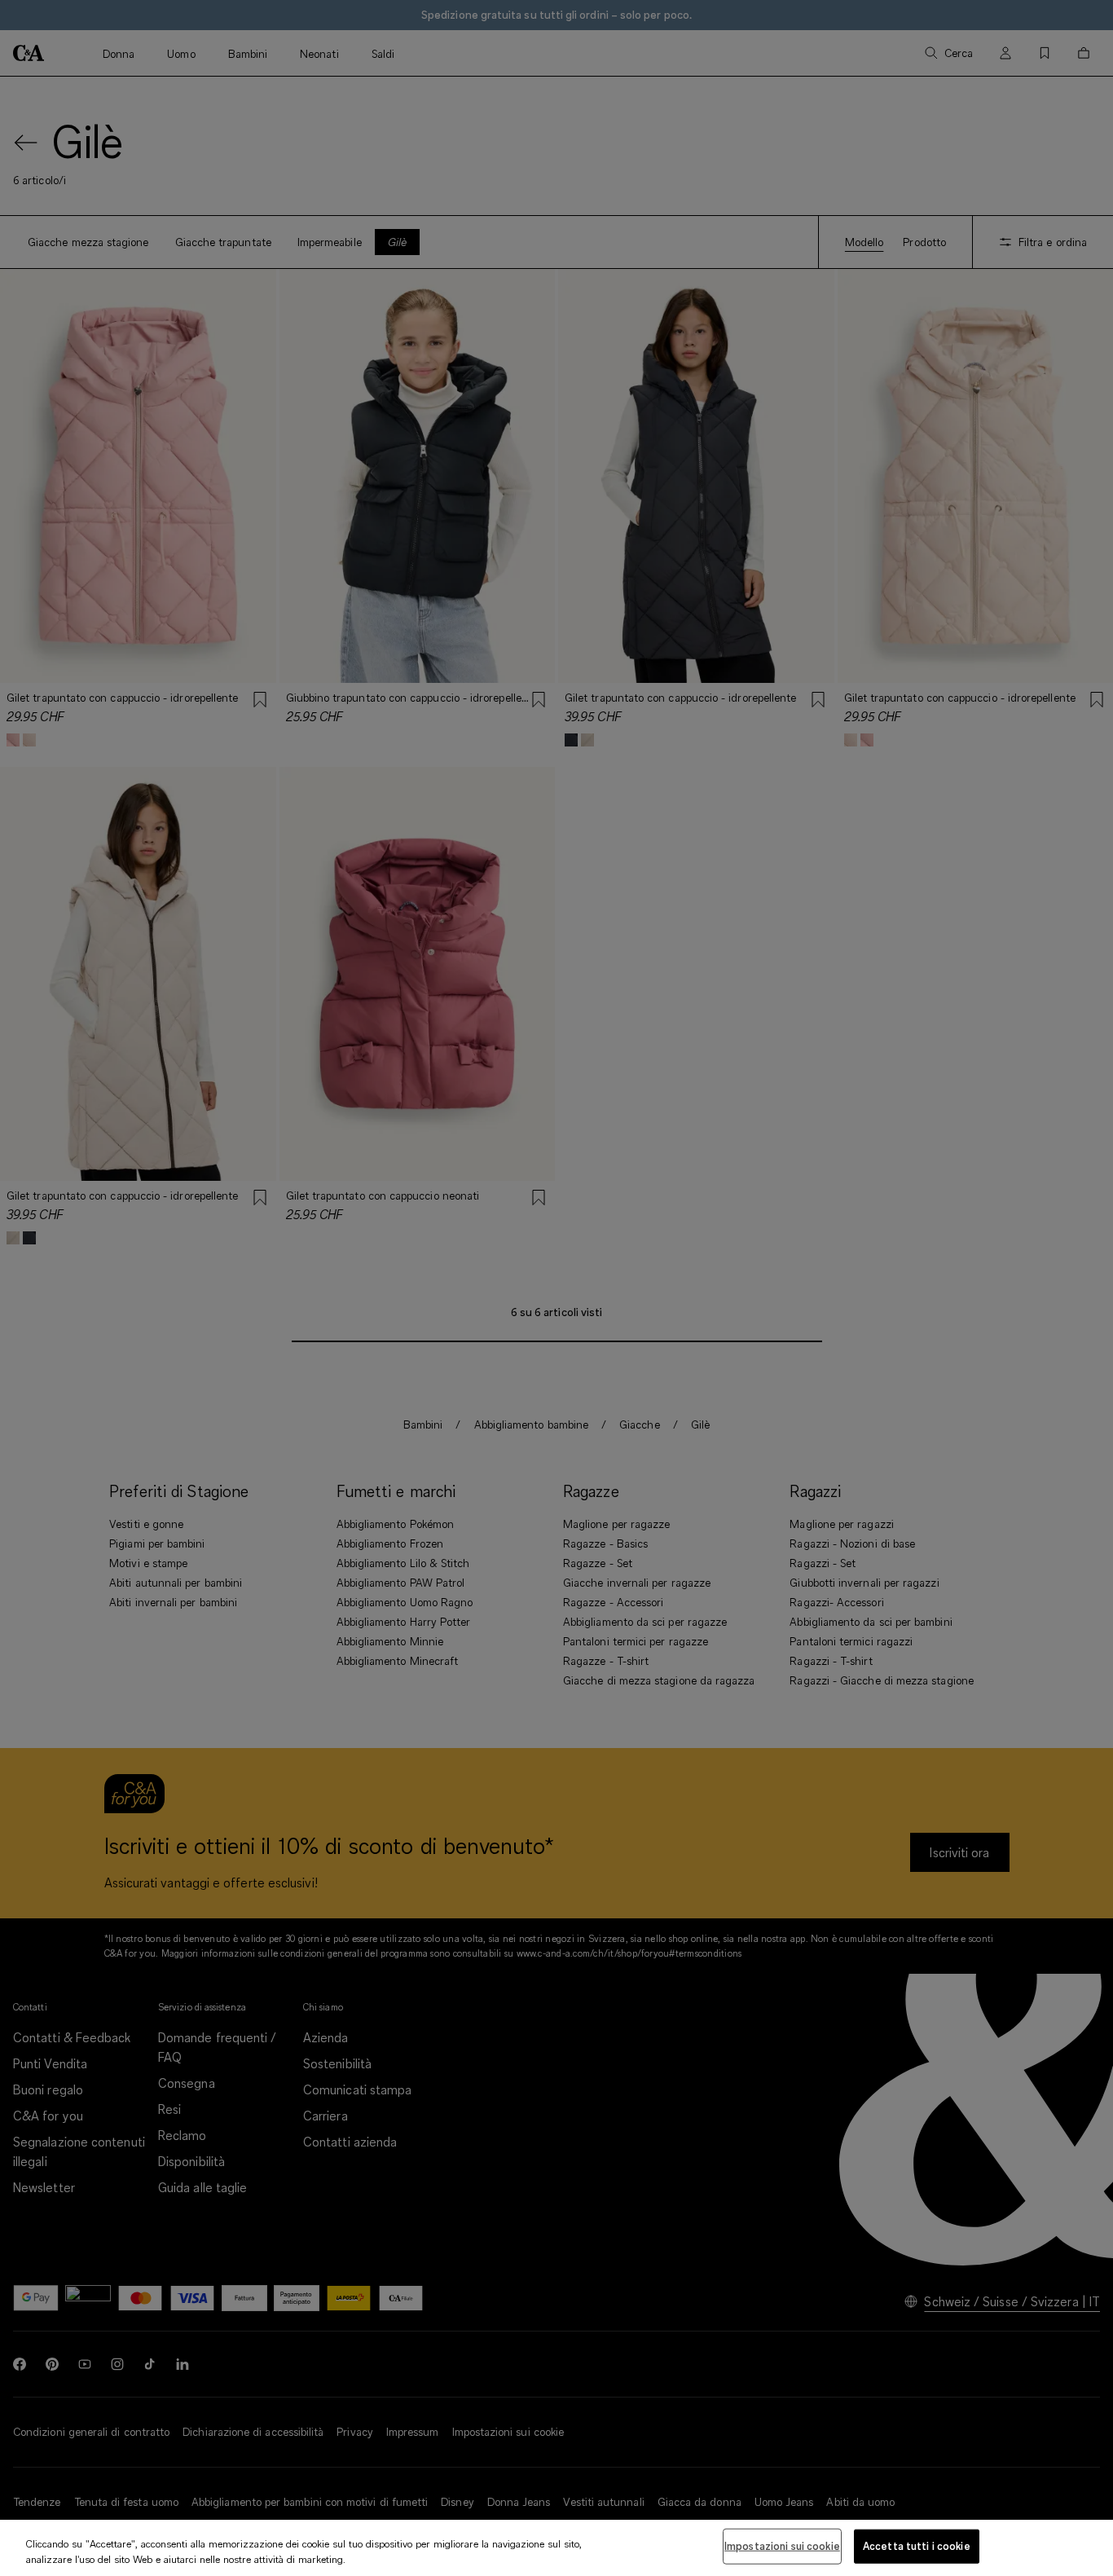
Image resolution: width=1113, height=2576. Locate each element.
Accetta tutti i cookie (917, 2546)
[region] (556, 2548)
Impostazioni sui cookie (782, 2546)
